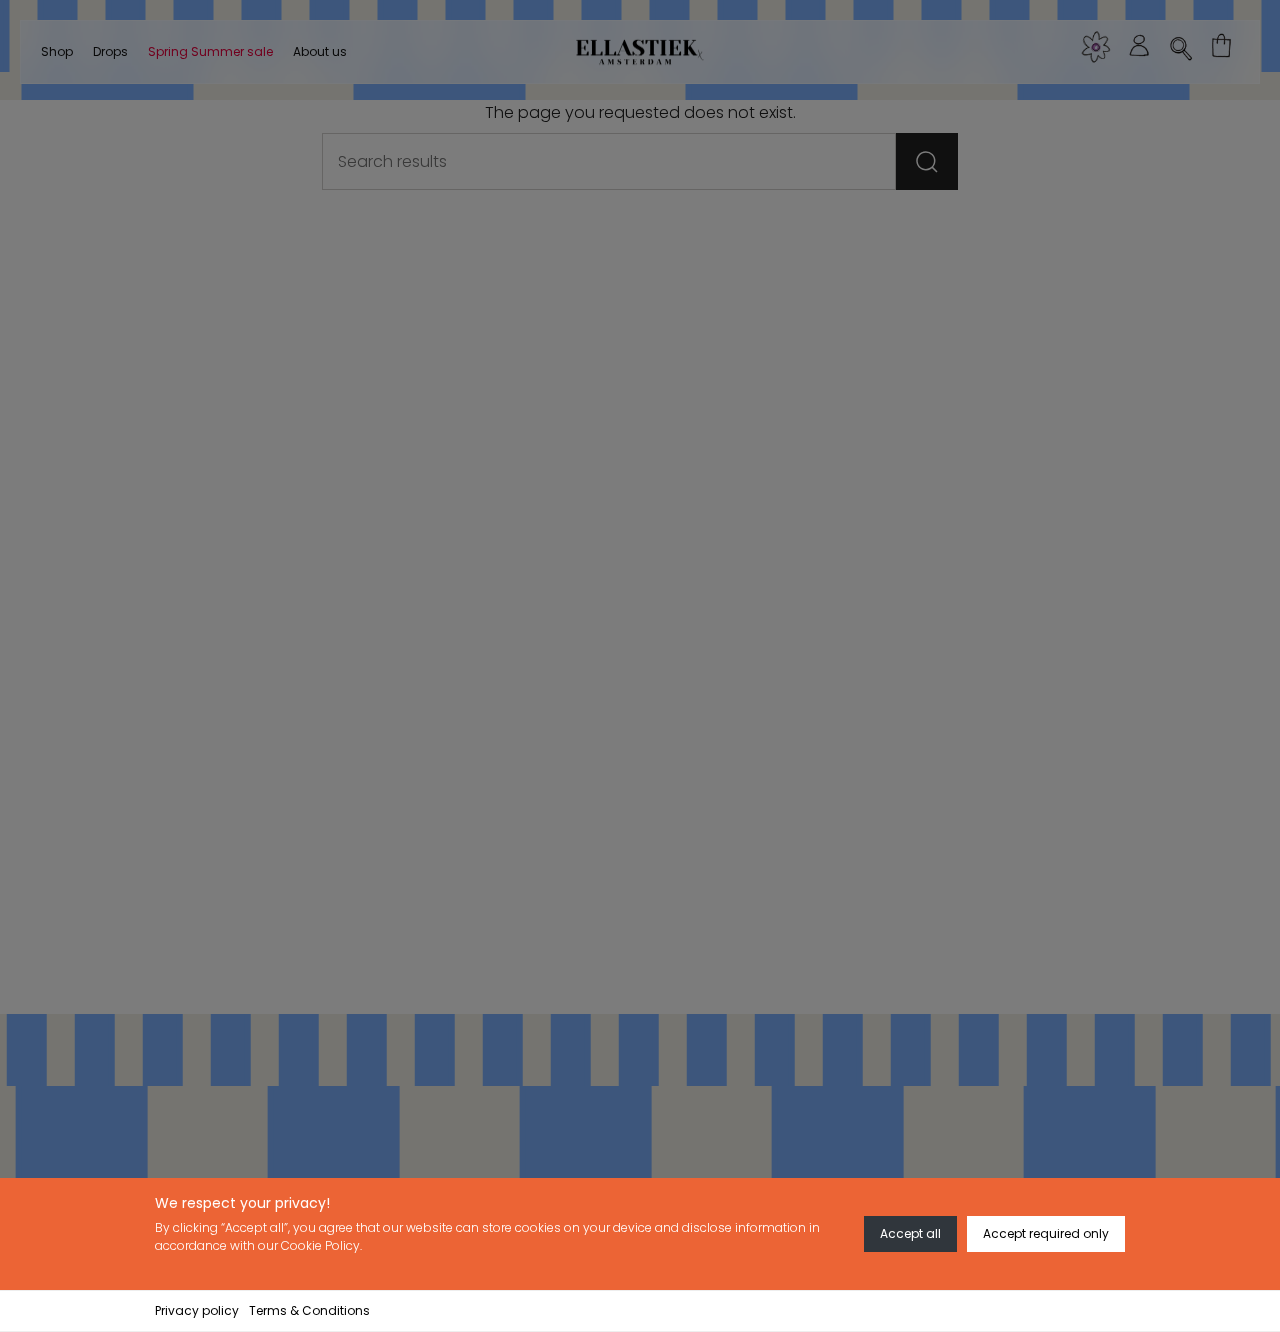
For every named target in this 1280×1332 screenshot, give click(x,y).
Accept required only (1046, 1233)
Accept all (910, 1233)
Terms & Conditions (309, 1310)
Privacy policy (197, 1310)
